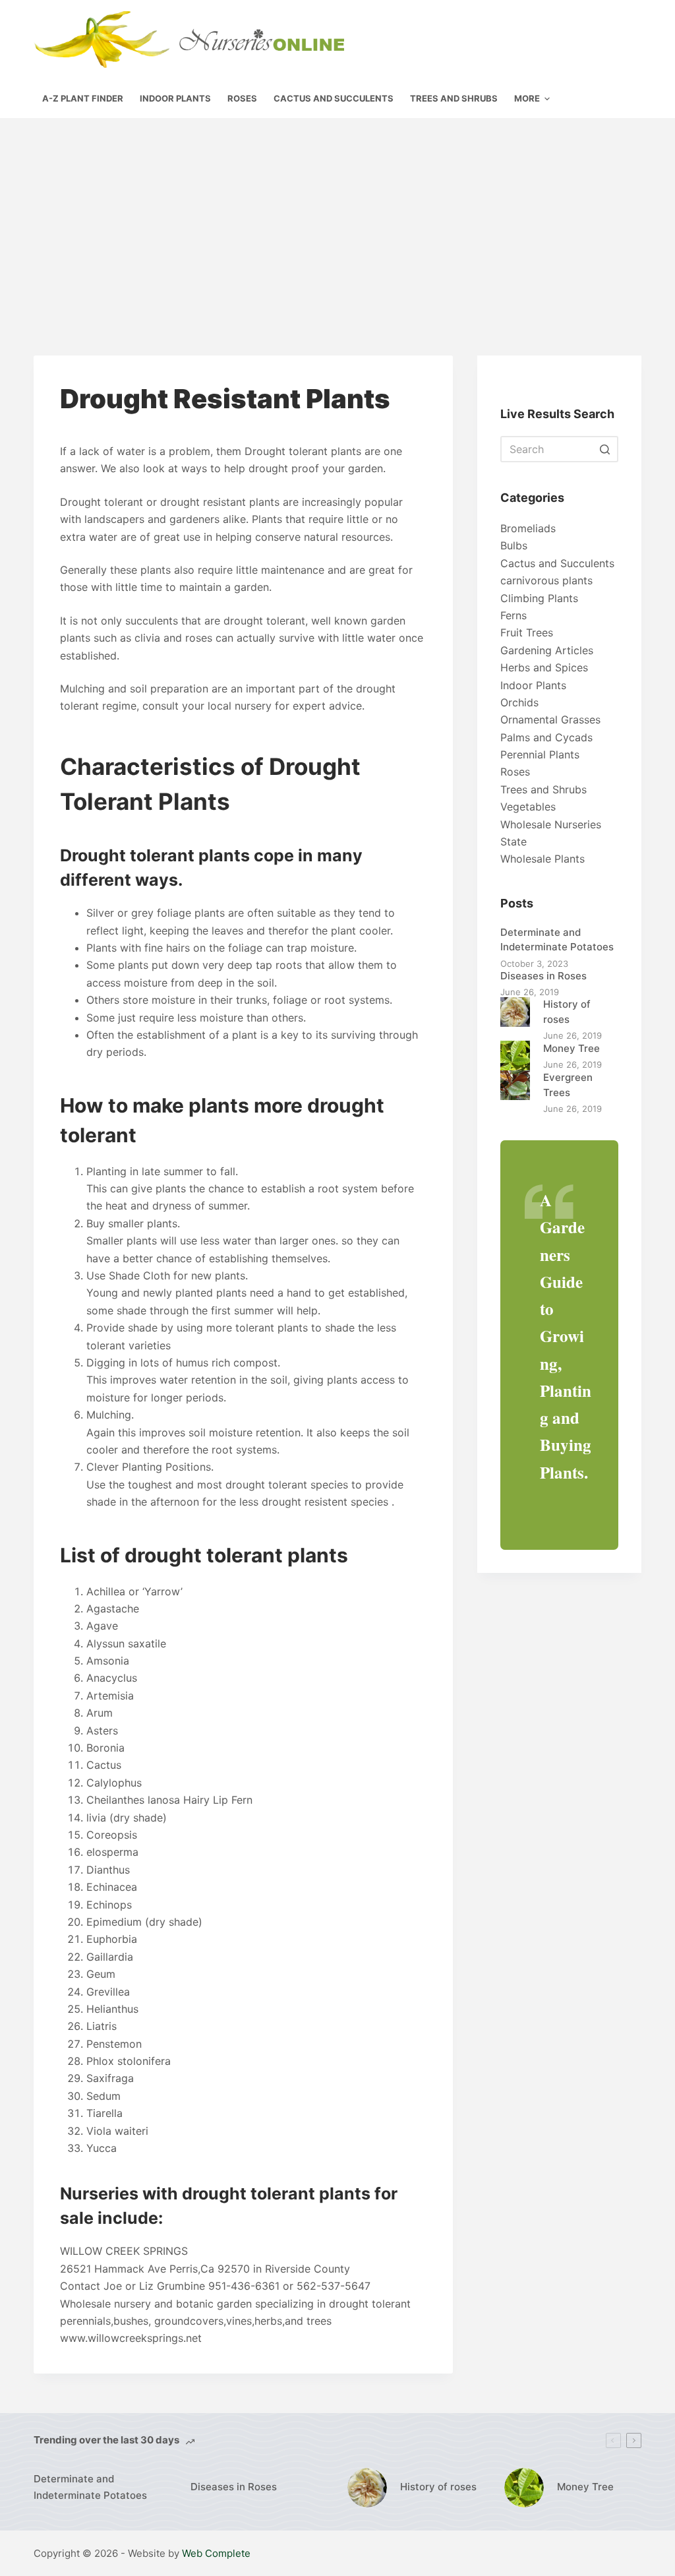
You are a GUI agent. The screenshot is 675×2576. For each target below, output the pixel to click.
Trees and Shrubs (543, 789)
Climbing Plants (539, 598)
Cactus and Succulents (557, 563)
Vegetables (528, 807)
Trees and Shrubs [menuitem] (454, 98)
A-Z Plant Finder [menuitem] (83, 98)
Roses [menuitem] (242, 98)
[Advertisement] (337, 217)
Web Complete (216, 2553)
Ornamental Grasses (550, 720)
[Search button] (605, 449)
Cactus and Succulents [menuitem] (334, 98)
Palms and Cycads (546, 737)
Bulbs (514, 545)
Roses (515, 772)
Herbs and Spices (544, 667)
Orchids (519, 702)
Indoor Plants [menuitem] (175, 98)
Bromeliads (528, 528)
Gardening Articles (547, 650)
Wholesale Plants (543, 859)
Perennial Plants (540, 754)
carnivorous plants (546, 580)
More (527, 98)
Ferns (514, 615)
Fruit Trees (527, 632)
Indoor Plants (533, 685)
